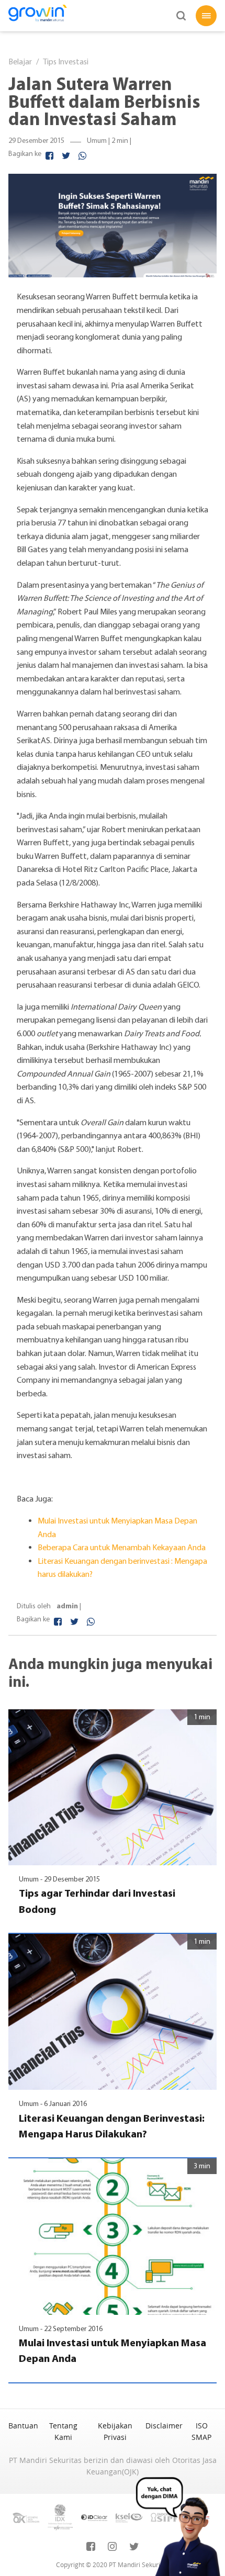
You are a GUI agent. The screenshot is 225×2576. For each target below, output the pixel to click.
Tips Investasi (66, 61)
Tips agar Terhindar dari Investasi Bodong (97, 1901)
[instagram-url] (112, 2547)
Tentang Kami (63, 2431)
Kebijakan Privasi (115, 2431)
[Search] (181, 16)
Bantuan (23, 2426)
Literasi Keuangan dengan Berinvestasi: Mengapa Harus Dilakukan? (112, 2126)
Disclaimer (164, 2426)
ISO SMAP (201, 2431)
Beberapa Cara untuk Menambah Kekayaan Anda (122, 1547)
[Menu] (206, 16)
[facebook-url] (91, 2547)
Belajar (20, 61)
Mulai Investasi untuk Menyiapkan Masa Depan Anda (113, 2350)
